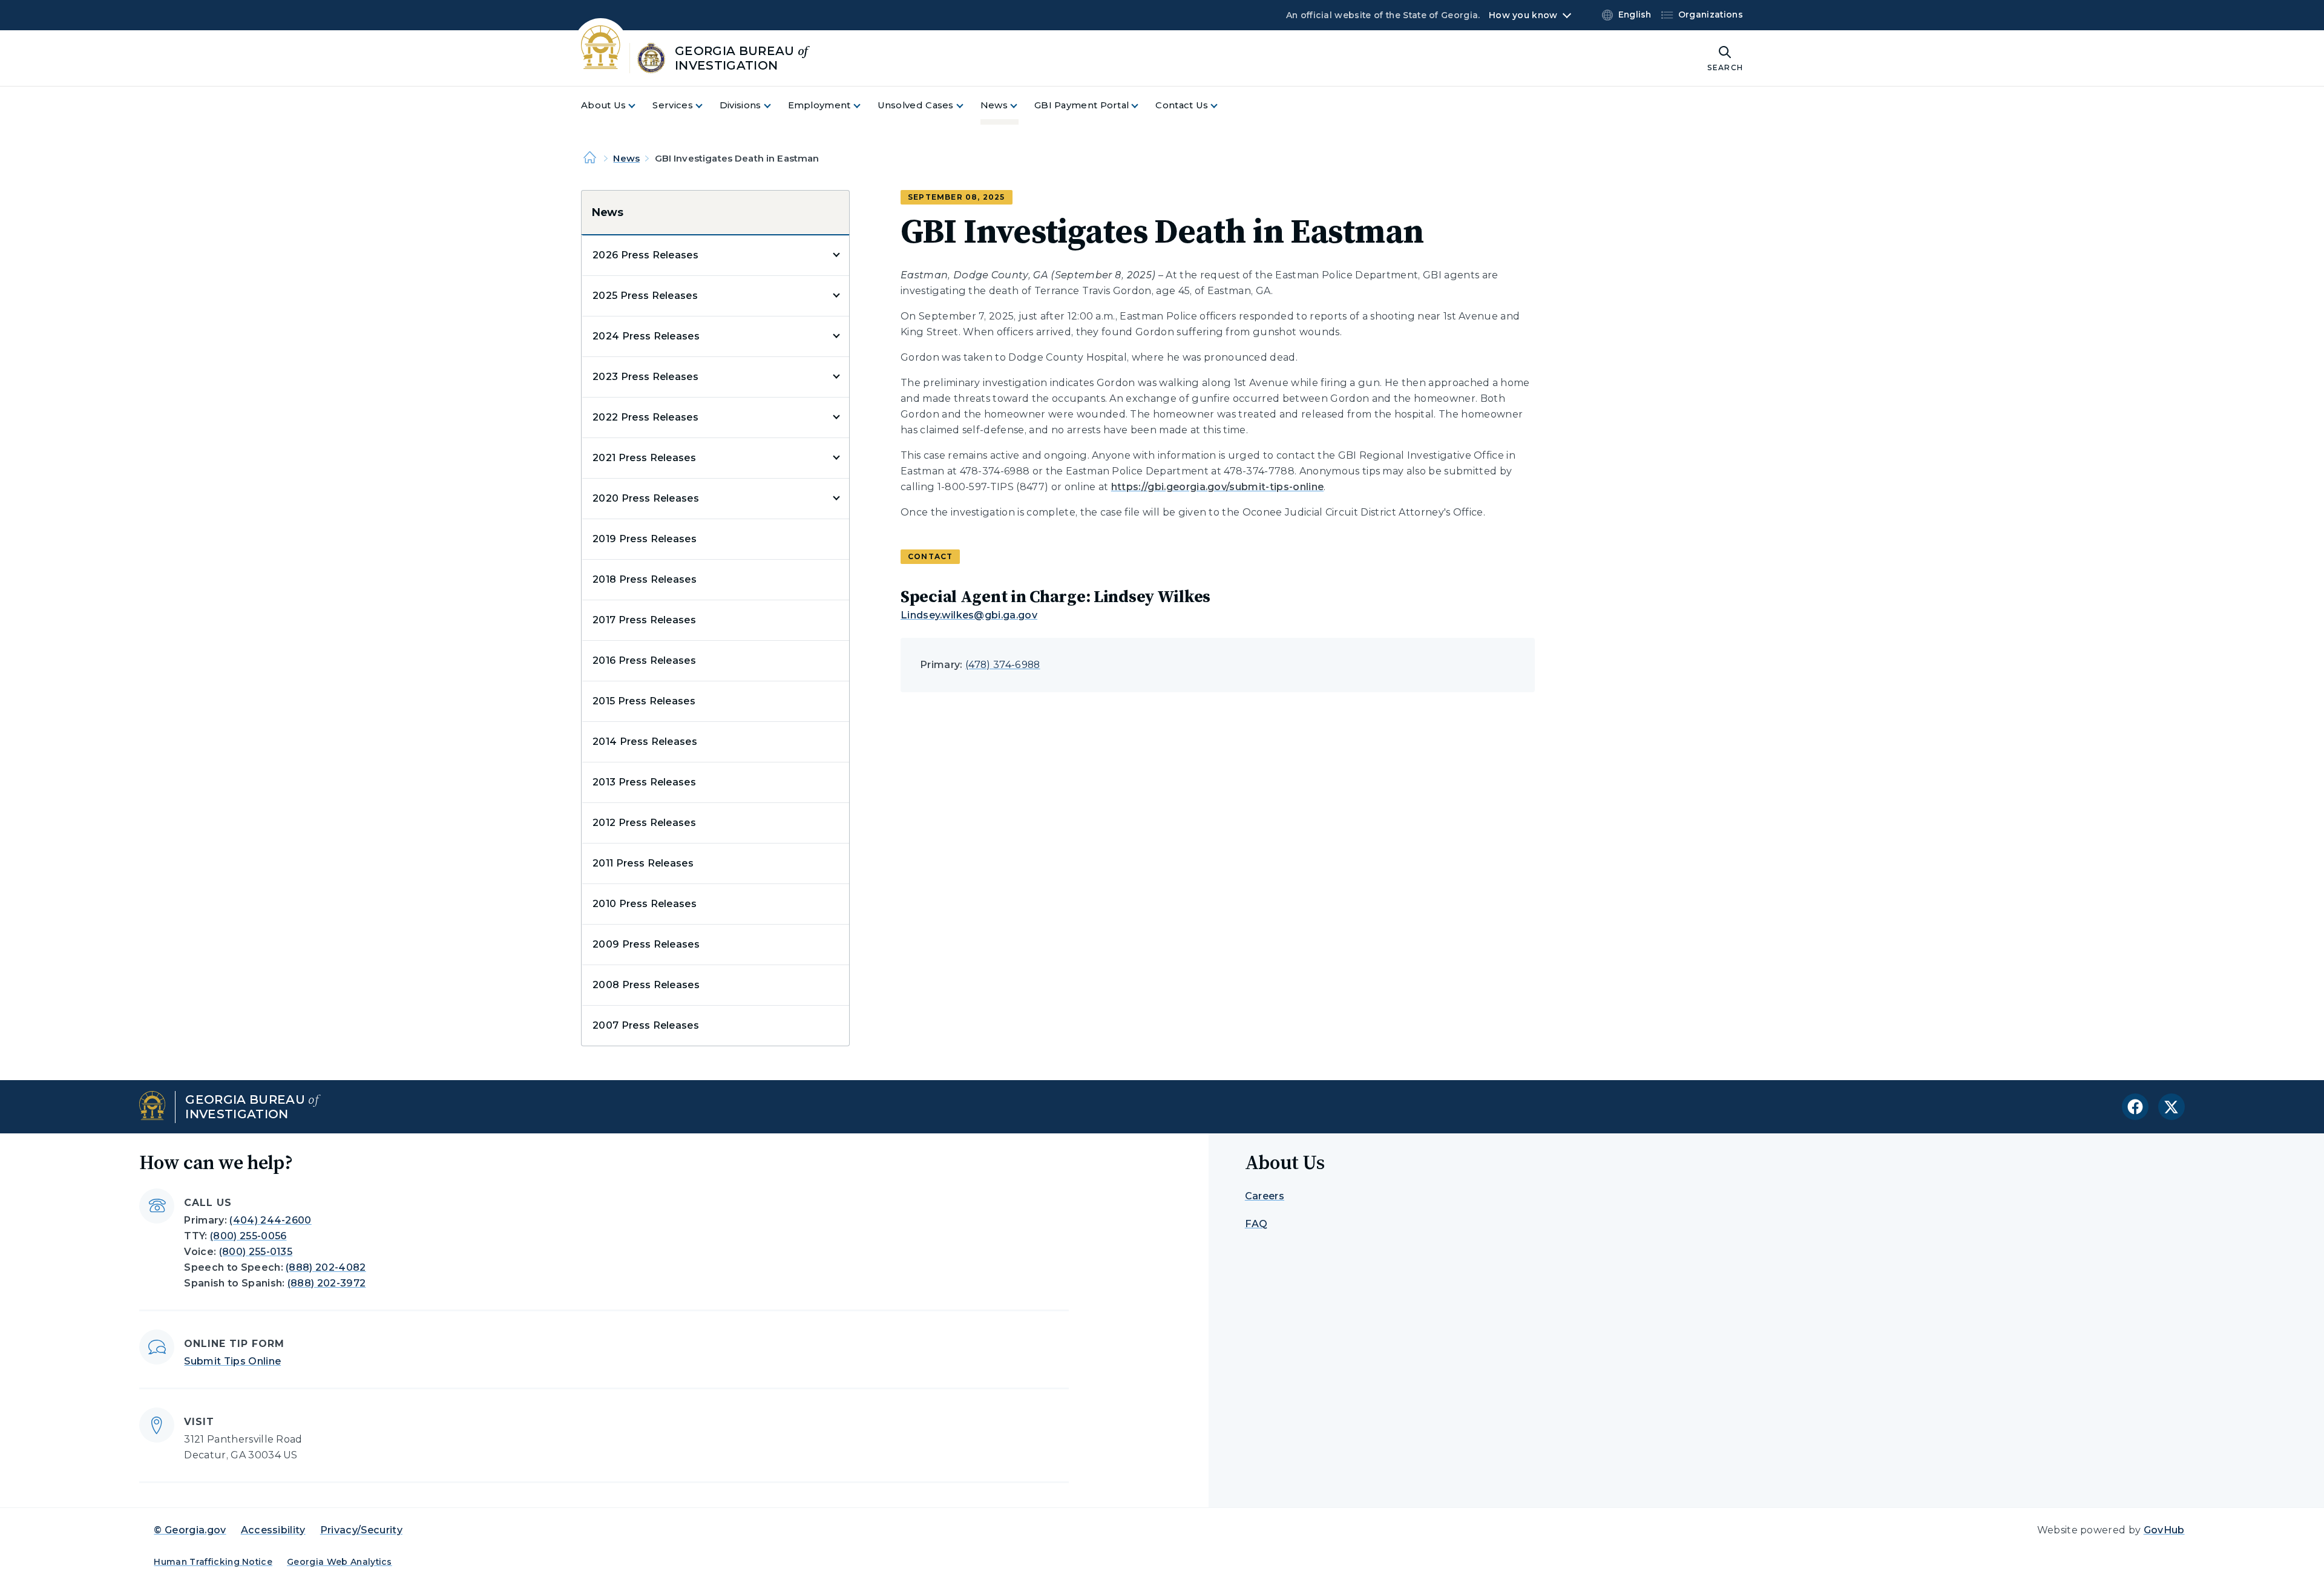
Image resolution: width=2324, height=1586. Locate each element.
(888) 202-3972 (327, 1283)
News (626, 158)
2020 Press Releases (646, 498)
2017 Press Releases (644, 620)
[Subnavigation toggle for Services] (706, 106)
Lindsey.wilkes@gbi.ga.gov (969, 615)
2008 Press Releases (646, 985)
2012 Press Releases (644, 823)
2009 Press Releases (646, 944)
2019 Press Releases (645, 539)
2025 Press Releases (645, 296)
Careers (1265, 1196)
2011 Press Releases (643, 863)
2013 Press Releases (644, 782)
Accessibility (273, 1530)
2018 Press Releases (645, 579)
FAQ (1256, 1224)
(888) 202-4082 (326, 1267)
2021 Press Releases (644, 458)
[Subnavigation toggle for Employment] (864, 106)
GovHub (2164, 1530)
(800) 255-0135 (256, 1252)
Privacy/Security (361, 1530)
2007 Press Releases (646, 1025)
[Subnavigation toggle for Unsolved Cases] (967, 106)
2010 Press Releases (645, 904)
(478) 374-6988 (1003, 665)
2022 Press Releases (645, 417)
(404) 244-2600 (270, 1220)
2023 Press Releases (645, 377)
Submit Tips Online (232, 1361)
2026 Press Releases (645, 255)
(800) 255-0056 (248, 1236)
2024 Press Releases (646, 336)
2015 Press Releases (644, 701)
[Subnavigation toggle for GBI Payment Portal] (1142, 106)
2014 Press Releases (645, 742)
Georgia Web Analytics (340, 1562)
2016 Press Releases (644, 660)
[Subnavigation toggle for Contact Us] (1221, 106)
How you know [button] (1523, 15)
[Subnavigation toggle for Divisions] (775, 106)
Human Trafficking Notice (213, 1562)
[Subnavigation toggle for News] (1021, 106)
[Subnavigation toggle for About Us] (639, 106)
